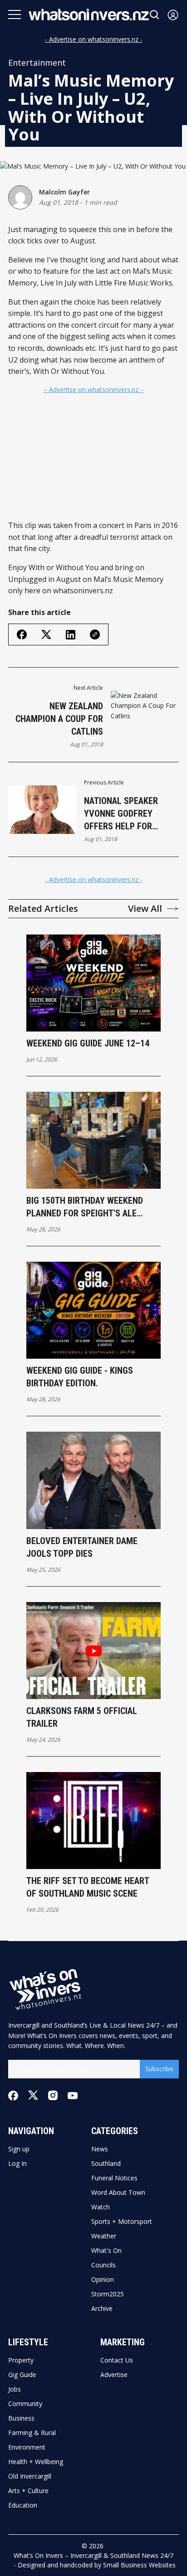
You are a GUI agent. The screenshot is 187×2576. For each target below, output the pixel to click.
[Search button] (155, 15)
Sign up (19, 2149)
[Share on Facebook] (22, 634)
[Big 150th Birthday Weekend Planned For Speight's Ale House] (94, 1140)
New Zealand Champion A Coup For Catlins (59, 719)
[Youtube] (73, 2096)
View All (145, 909)
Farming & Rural (32, 2433)
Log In (17, 2164)
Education (23, 2505)
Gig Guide (22, 2375)
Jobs (15, 2389)
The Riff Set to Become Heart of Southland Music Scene (88, 1887)
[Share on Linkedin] (71, 635)
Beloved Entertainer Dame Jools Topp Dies (82, 1547)
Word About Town (118, 2193)
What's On (106, 2251)
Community (25, 2404)
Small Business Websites (139, 2565)
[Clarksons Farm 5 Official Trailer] (94, 1651)
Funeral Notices (114, 2178)
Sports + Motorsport (122, 2222)
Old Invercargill (30, 2476)
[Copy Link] (95, 634)
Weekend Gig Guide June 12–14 (88, 1043)
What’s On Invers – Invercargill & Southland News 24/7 (93, 2555)
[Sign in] (173, 15)
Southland (106, 2164)
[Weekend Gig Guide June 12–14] (94, 983)
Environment (27, 2447)
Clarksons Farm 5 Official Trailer (82, 1717)
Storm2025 (108, 2294)
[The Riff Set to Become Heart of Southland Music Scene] (94, 1821)
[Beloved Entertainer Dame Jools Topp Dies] (94, 1480)
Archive (102, 2309)
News (100, 2149)
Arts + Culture (28, 2491)
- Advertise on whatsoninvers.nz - (94, 39)
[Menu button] (15, 15)
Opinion (103, 2280)
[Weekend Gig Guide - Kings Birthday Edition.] (94, 1310)
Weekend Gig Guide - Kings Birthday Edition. (80, 1377)
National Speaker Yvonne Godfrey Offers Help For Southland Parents (125, 814)
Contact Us (117, 2360)
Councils (103, 2265)
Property (21, 2360)
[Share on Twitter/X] (46, 635)
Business (21, 2418)
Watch (101, 2207)
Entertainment (37, 63)
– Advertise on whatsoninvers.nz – (94, 390)
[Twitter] (33, 2095)
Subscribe (159, 2069)
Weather (104, 2236)
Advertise (114, 2375)
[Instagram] (53, 2095)
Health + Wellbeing (36, 2462)
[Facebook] (13, 2096)
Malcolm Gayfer (64, 192)
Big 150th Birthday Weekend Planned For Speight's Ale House (85, 1207)
